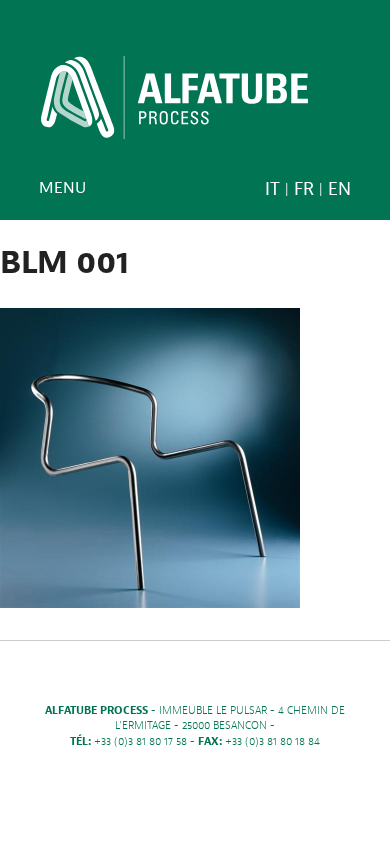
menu (62, 188)
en (339, 189)
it (272, 189)
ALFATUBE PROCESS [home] (174, 104)
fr (304, 189)
